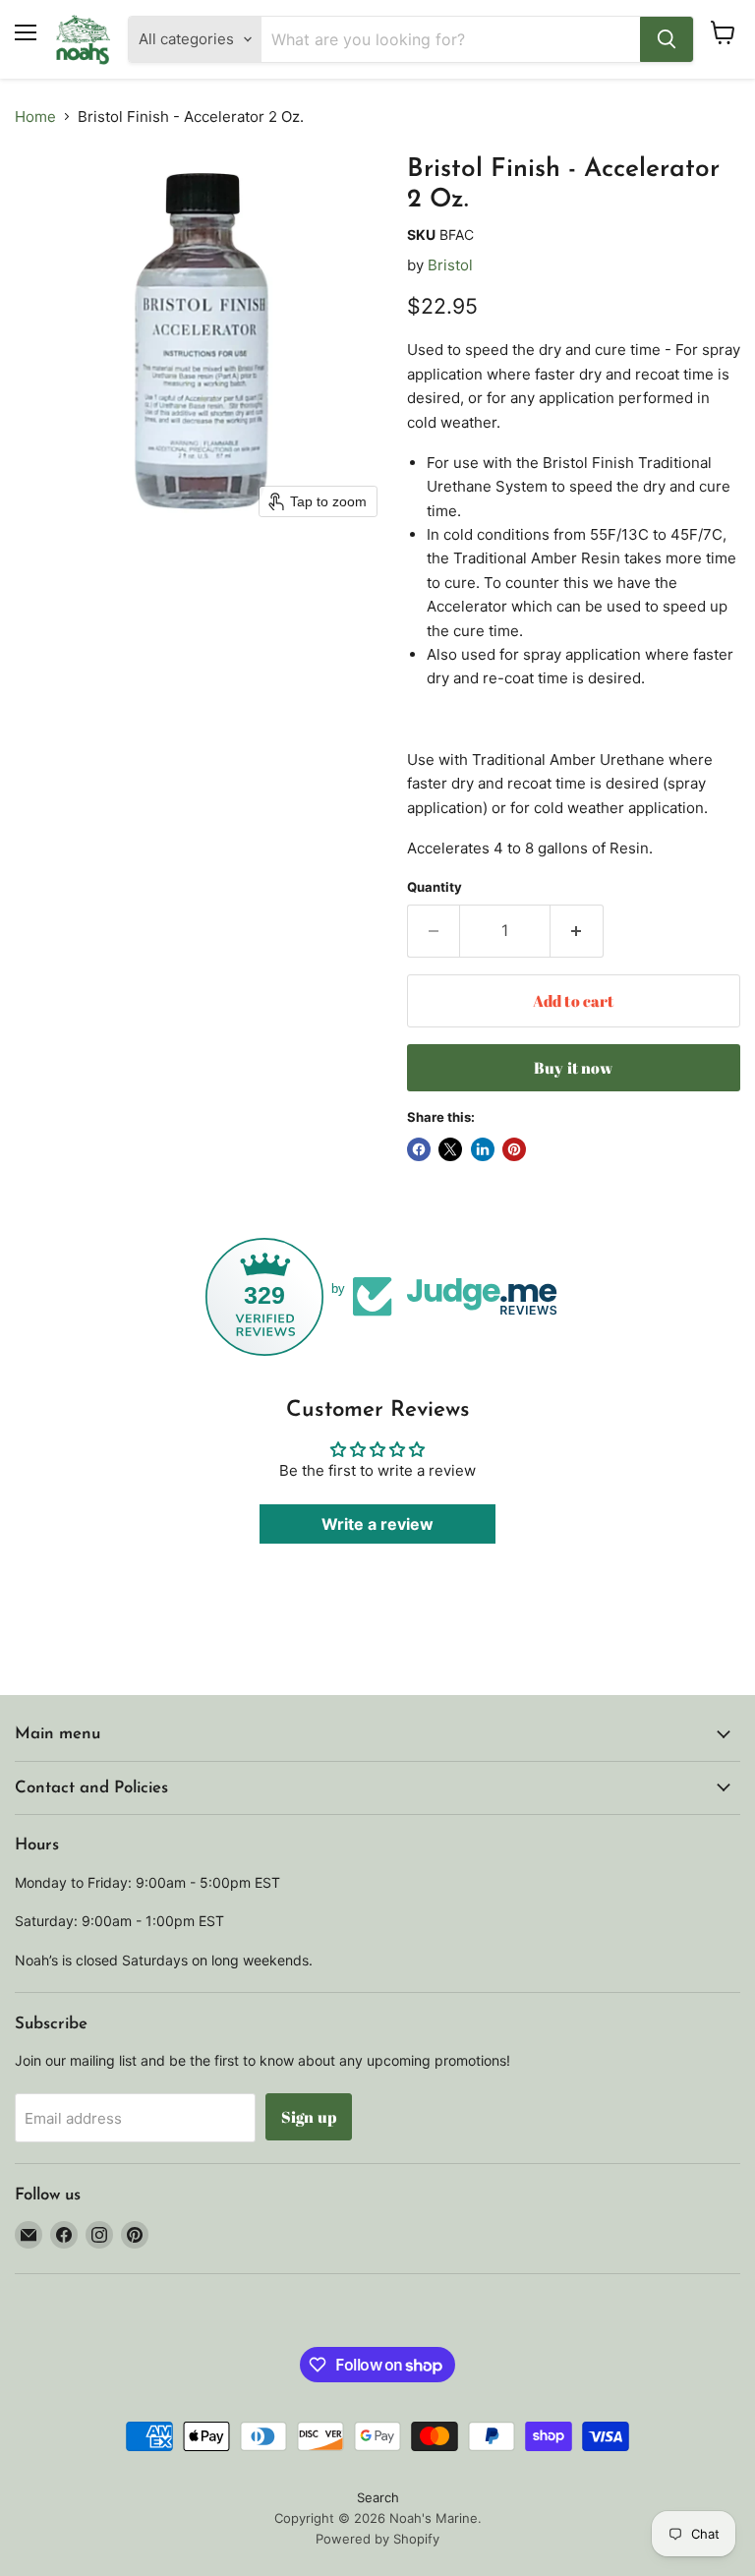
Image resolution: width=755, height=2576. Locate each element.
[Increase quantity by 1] (577, 931)
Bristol (450, 265)
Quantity (435, 887)
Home (35, 117)
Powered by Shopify (377, 2539)
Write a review (377, 1524)
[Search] (667, 39)
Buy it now (574, 1068)
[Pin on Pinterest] (514, 1149)
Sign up (309, 2117)
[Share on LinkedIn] (483, 1149)
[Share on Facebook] (419, 1149)
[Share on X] (450, 1149)
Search (378, 2497)
